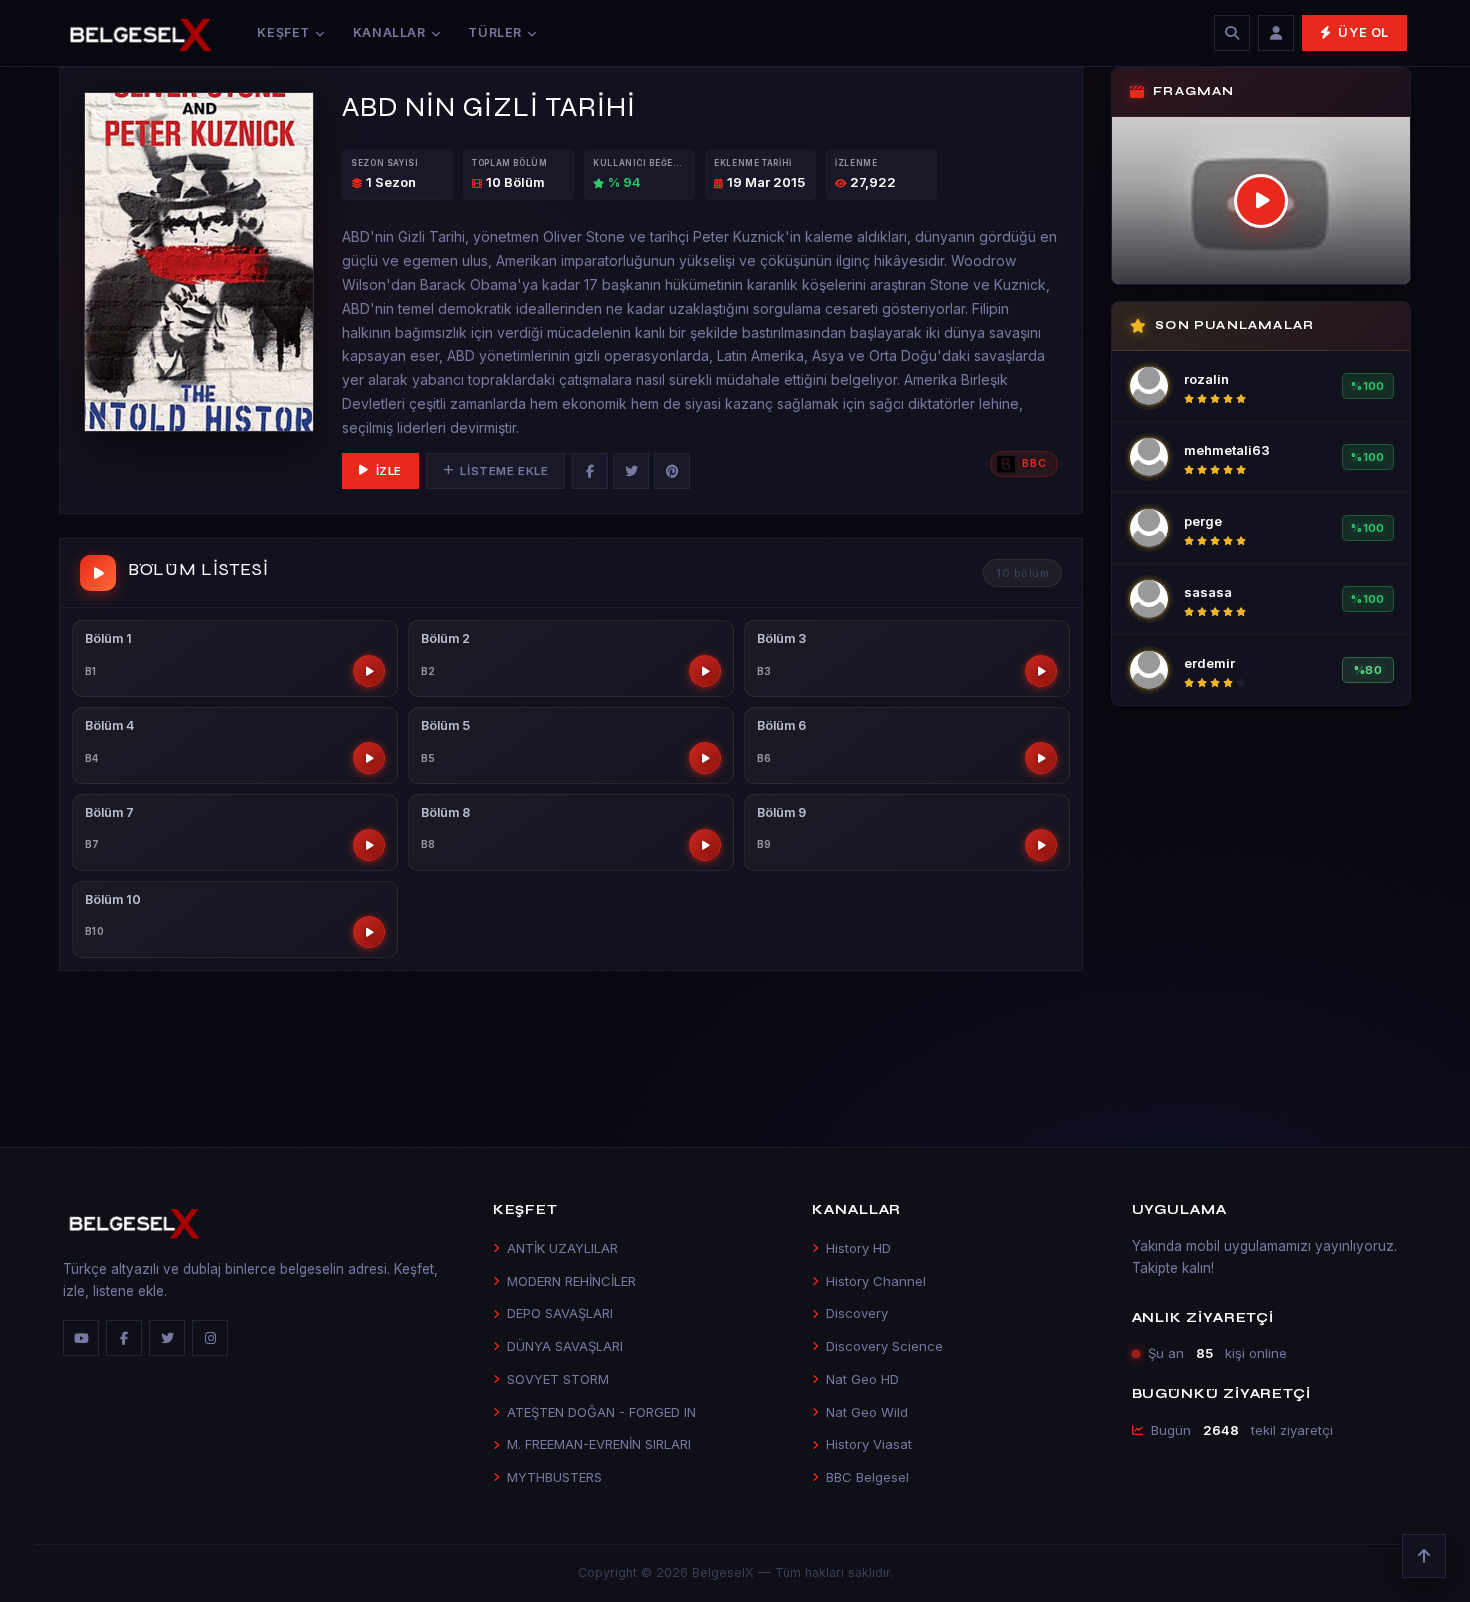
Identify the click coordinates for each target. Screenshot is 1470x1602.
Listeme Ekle (504, 471)
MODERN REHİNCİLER (571, 1281)
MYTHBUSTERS (554, 1477)
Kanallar (389, 32)
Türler (495, 32)
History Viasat (869, 1444)
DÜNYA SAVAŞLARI (565, 1346)
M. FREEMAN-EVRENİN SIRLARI (599, 1444)
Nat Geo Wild (867, 1412)
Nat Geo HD (862, 1379)
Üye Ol (1363, 32)
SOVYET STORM (558, 1379)
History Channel (876, 1281)
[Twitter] (631, 471)
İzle (389, 471)
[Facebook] (590, 471)
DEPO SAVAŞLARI (560, 1313)
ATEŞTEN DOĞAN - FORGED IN (601, 1412)
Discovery (857, 1313)
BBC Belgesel (867, 1477)
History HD (858, 1248)
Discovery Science (884, 1346)
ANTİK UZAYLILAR (562, 1248)
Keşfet (283, 32)
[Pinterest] (672, 471)
